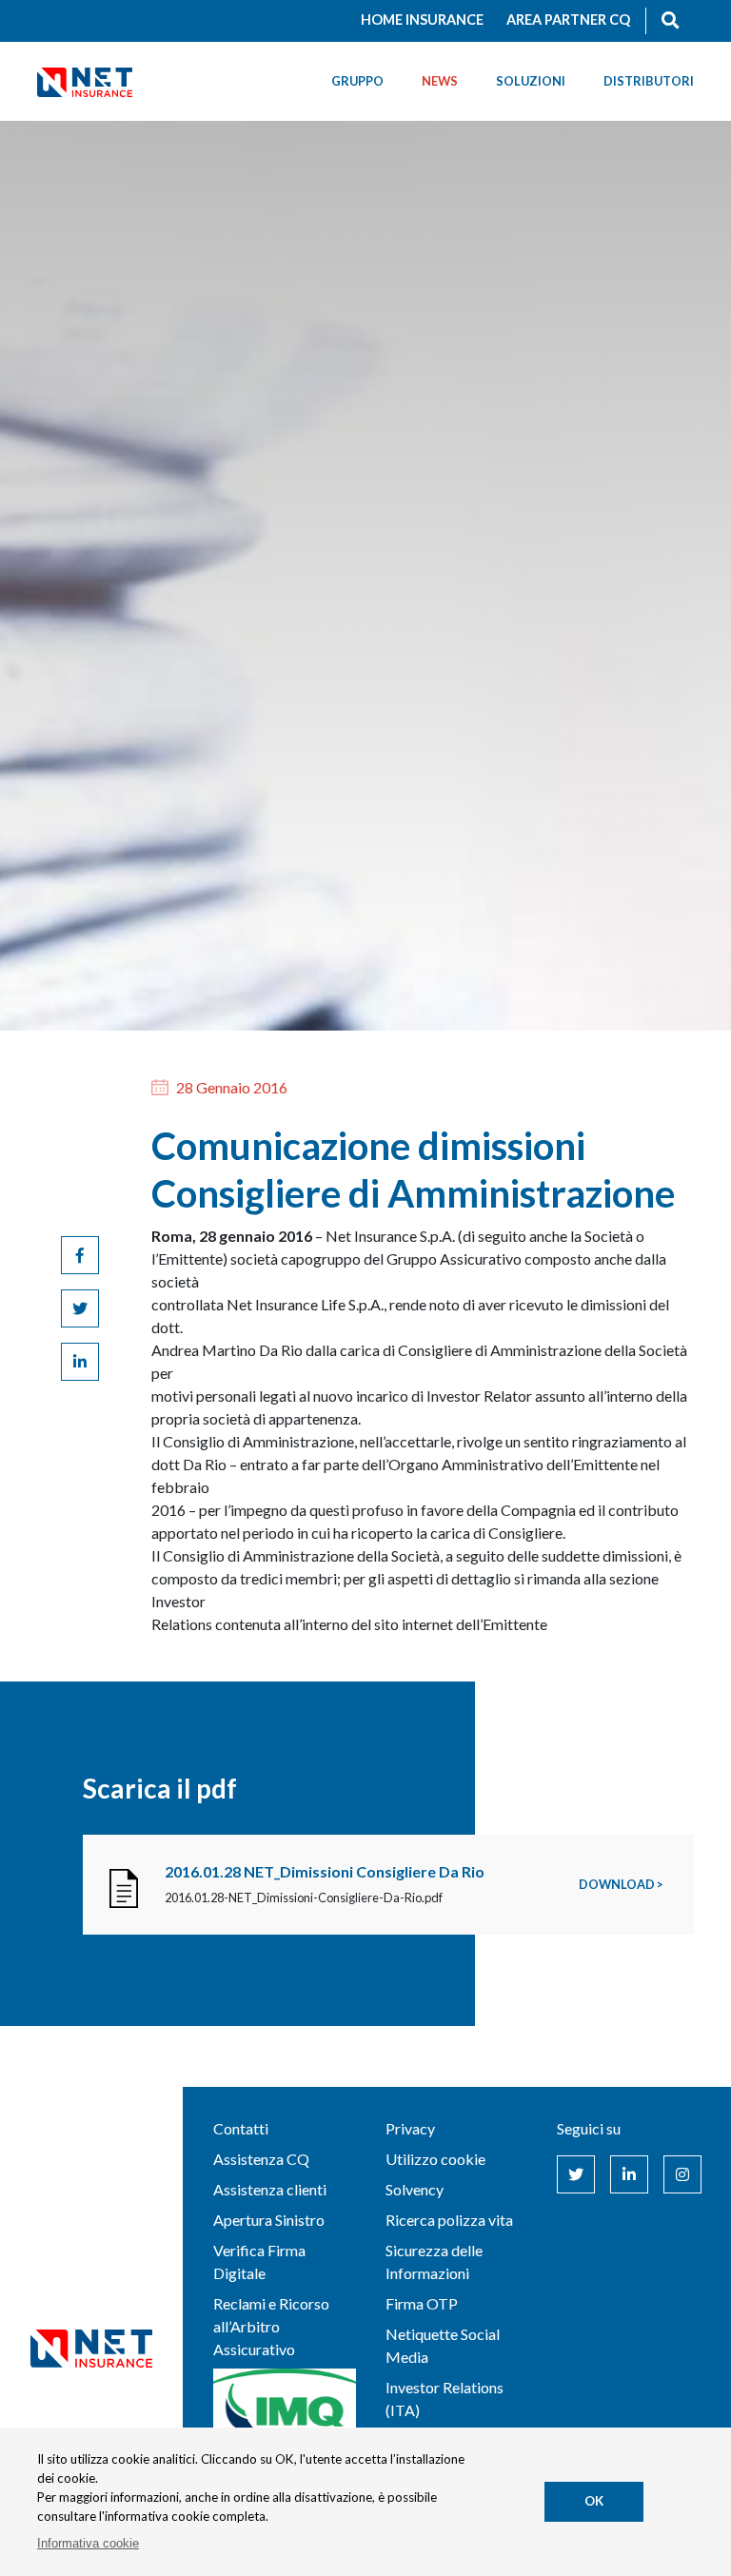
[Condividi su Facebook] (80, 1255)
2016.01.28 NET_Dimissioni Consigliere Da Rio (325, 1871)
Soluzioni (531, 81)
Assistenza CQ (261, 2159)
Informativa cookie (88, 2543)
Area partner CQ (568, 20)
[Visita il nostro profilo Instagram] (682, 2174)
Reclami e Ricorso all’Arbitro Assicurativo (271, 2326)
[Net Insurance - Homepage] (85, 81)
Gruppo (357, 81)
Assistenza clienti (270, 2189)
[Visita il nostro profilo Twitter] (576, 2174)
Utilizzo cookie (435, 2159)
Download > (621, 1884)
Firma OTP (422, 2303)
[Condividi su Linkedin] (80, 1362)
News (440, 81)
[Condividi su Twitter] (80, 1308)
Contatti (241, 2128)
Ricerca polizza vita (449, 2220)
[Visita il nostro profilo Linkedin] (629, 2174)
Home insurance (422, 20)
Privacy (410, 2128)
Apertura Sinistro (269, 2220)
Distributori (649, 81)
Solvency (415, 2189)
